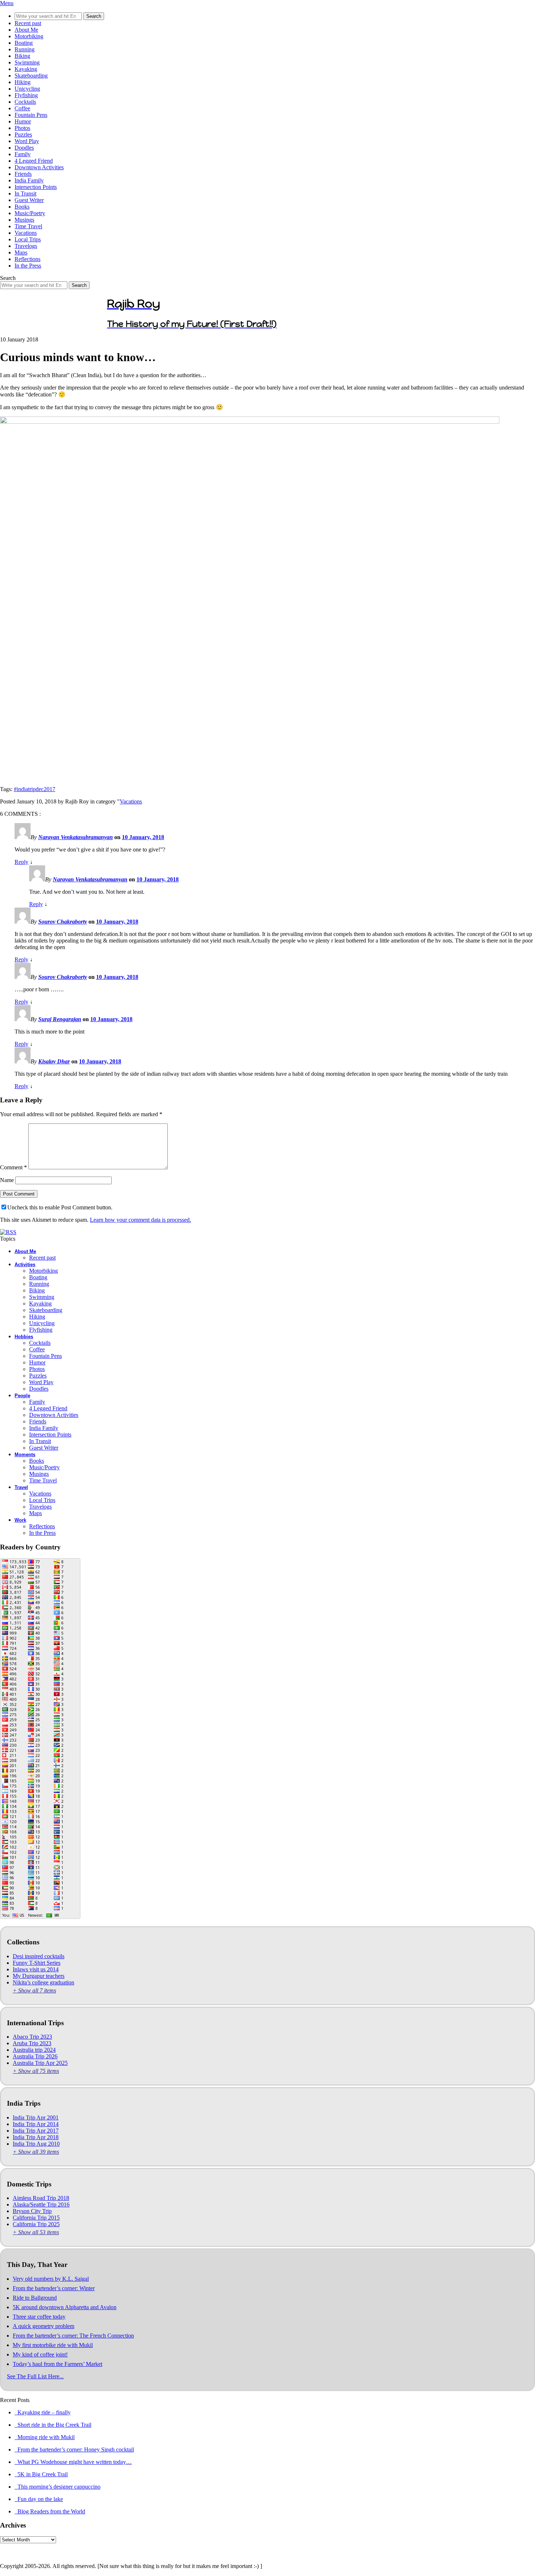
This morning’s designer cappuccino (58, 2487)
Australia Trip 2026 (35, 2056)
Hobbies (24, 1337)
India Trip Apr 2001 (36, 2117)
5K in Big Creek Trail (41, 2474)
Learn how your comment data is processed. (140, 1220)
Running (25, 49)
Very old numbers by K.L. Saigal (51, 2279)
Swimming (27, 62)
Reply (21, 862)
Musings (24, 220)
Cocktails (25, 102)
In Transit (25, 193)
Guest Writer (29, 200)
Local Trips (28, 239)
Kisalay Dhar (54, 1061)
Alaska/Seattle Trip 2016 (41, 2204)
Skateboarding (31, 76)
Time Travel (28, 226)
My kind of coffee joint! (40, 2354)
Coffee (22, 108)
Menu (7, 3)
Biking (22, 56)
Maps (21, 252)
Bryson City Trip (32, 2211)
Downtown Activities (39, 167)
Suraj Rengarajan (60, 1019)
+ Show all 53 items (36, 2232)
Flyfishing (26, 95)
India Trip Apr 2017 (36, 2131)
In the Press (28, 266)
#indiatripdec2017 (35, 789)
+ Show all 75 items (36, 2071)
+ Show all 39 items (36, 2152)
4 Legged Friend (34, 161)
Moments (25, 1455)
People (22, 1396)
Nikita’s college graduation (43, 1982)
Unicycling (27, 89)
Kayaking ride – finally (43, 2412)
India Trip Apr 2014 (36, 2124)
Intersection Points (36, 187)
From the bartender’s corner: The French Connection (73, 2336)
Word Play (27, 141)
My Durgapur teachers (39, 1976)
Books (22, 207)
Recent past (28, 23)
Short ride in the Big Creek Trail (53, 2425)
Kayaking (26, 69)
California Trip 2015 (36, 2218)
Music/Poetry (30, 213)
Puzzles (23, 135)
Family (23, 154)
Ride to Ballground (35, 2298)
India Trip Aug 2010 (36, 2144)
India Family (29, 180)
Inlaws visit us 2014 (36, 1969)
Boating (24, 43)
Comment (13, 1167)
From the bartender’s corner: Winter (54, 2288)
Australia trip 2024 (34, 2050)
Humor (23, 121)
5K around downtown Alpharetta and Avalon (65, 2307)
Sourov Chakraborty (63, 922)
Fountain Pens (31, 115)
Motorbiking (29, 36)
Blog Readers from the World (50, 2511)
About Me (26, 30)
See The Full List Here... (35, 2376)
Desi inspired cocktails (39, 1956)
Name (7, 1180)
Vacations (26, 233)
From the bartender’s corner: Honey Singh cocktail (74, 2449)
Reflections (27, 259)
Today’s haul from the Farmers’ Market (58, 2364)
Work (20, 1520)
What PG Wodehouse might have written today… (73, 2462)
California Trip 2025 (36, 2224)
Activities (25, 1265)
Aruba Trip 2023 (32, 2043)
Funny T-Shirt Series (37, 1963)
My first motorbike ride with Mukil (53, 2345)
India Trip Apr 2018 (36, 2137)
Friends (23, 174)
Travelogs (26, 246)
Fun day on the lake (39, 2499)
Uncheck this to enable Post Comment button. (60, 1207)
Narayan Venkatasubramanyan (76, 837)
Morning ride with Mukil (45, 2437)
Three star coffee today (39, 2317)
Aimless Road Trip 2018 (41, 2198)
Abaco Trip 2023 (32, 2037)
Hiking (23, 82)
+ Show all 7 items (34, 1990)
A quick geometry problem (43, 2326)
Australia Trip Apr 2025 (40, 2063)
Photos (22, 128)
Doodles (24, 148)
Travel (21, 1487)
